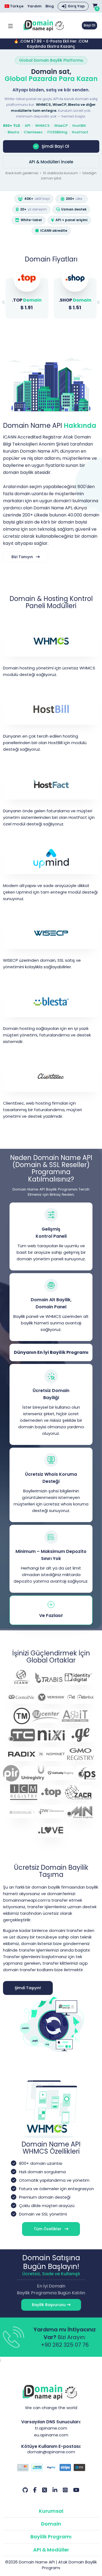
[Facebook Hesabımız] (35, 2490)
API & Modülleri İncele (51, 162)
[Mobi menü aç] (10, 25)
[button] (98, 303)
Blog (50, 6)
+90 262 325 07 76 (65, 2345)
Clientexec (33, 132)
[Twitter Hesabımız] (45, 2490)
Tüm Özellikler (48, 2229)
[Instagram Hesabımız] (65, 2490)
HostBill (79, 126)
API (28, 126)
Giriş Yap (76, 6)
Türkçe (16, 6)
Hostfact (80, 132)
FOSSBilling (57, 132)
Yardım (35, 6)
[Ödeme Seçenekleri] (51, 2468)
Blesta (13, 132)
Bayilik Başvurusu (49, 2305)
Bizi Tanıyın (23, 557)
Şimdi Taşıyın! (28, 1988)
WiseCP (61, 126)
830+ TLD (12, 126)
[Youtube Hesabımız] (76, 2490)
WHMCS (42, 126)
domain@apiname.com (51, 2452)
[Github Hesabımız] (25, 2490)
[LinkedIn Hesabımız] (55, 2490)
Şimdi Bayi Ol (55, 146)
